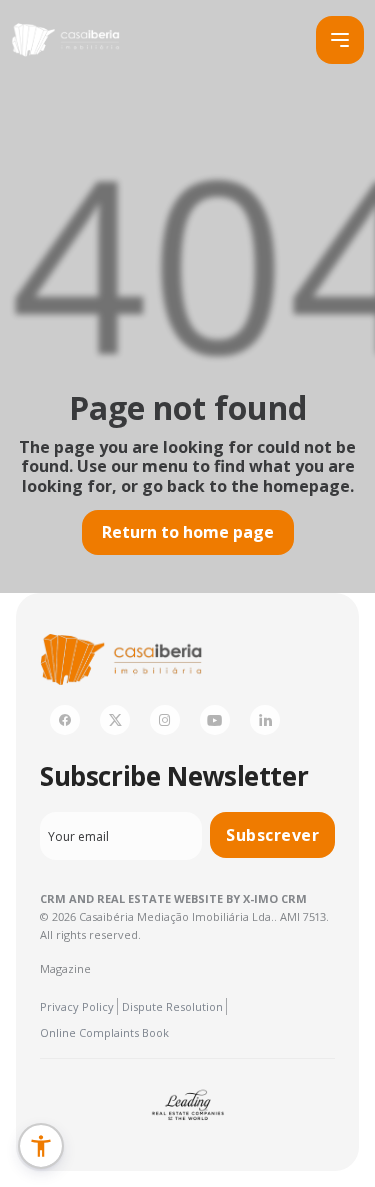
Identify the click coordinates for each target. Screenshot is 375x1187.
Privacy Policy (77, 1006)
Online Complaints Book (104, 1032)
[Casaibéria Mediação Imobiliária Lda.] (65, 40)
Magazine (65, 968)
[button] (41, 1146)
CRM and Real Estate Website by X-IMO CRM (173, 898)
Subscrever (272, 835)
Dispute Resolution (172, 1006)
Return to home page (188, 532)
